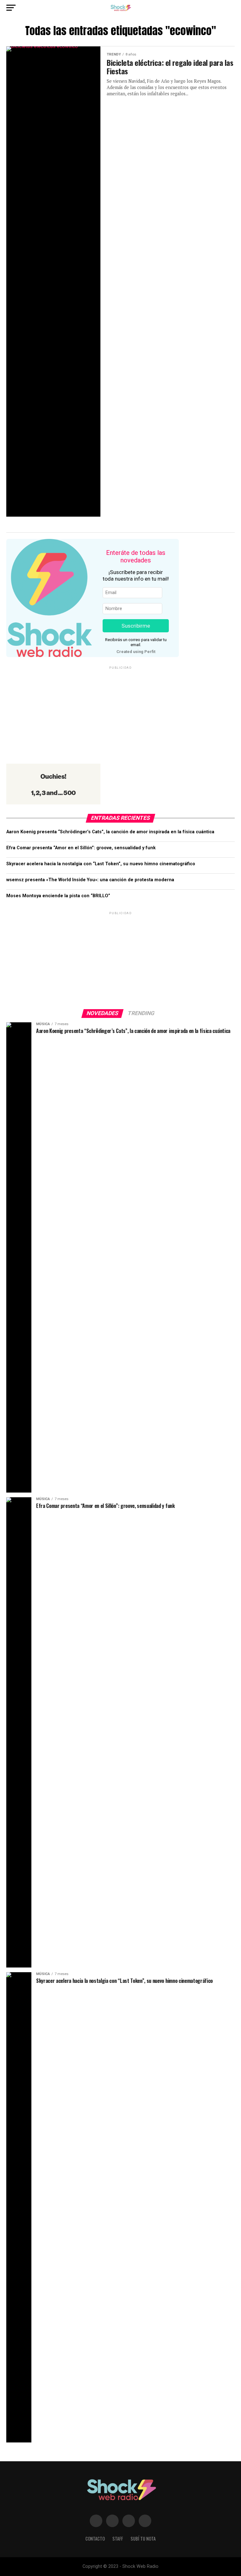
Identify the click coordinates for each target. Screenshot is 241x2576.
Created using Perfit (136, 652)
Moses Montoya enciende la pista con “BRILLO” (58, 896)
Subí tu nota (143, 2539)
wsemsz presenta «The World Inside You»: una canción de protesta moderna (90, 880)
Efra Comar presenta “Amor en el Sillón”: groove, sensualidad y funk (81, 848)
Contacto (95, 2539)
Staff (118, 2539)
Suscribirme (136, 626)
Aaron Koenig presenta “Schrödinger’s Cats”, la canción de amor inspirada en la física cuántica (110, 832)
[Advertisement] (120, 714)
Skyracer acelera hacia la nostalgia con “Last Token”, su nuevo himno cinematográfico (101, 864)
